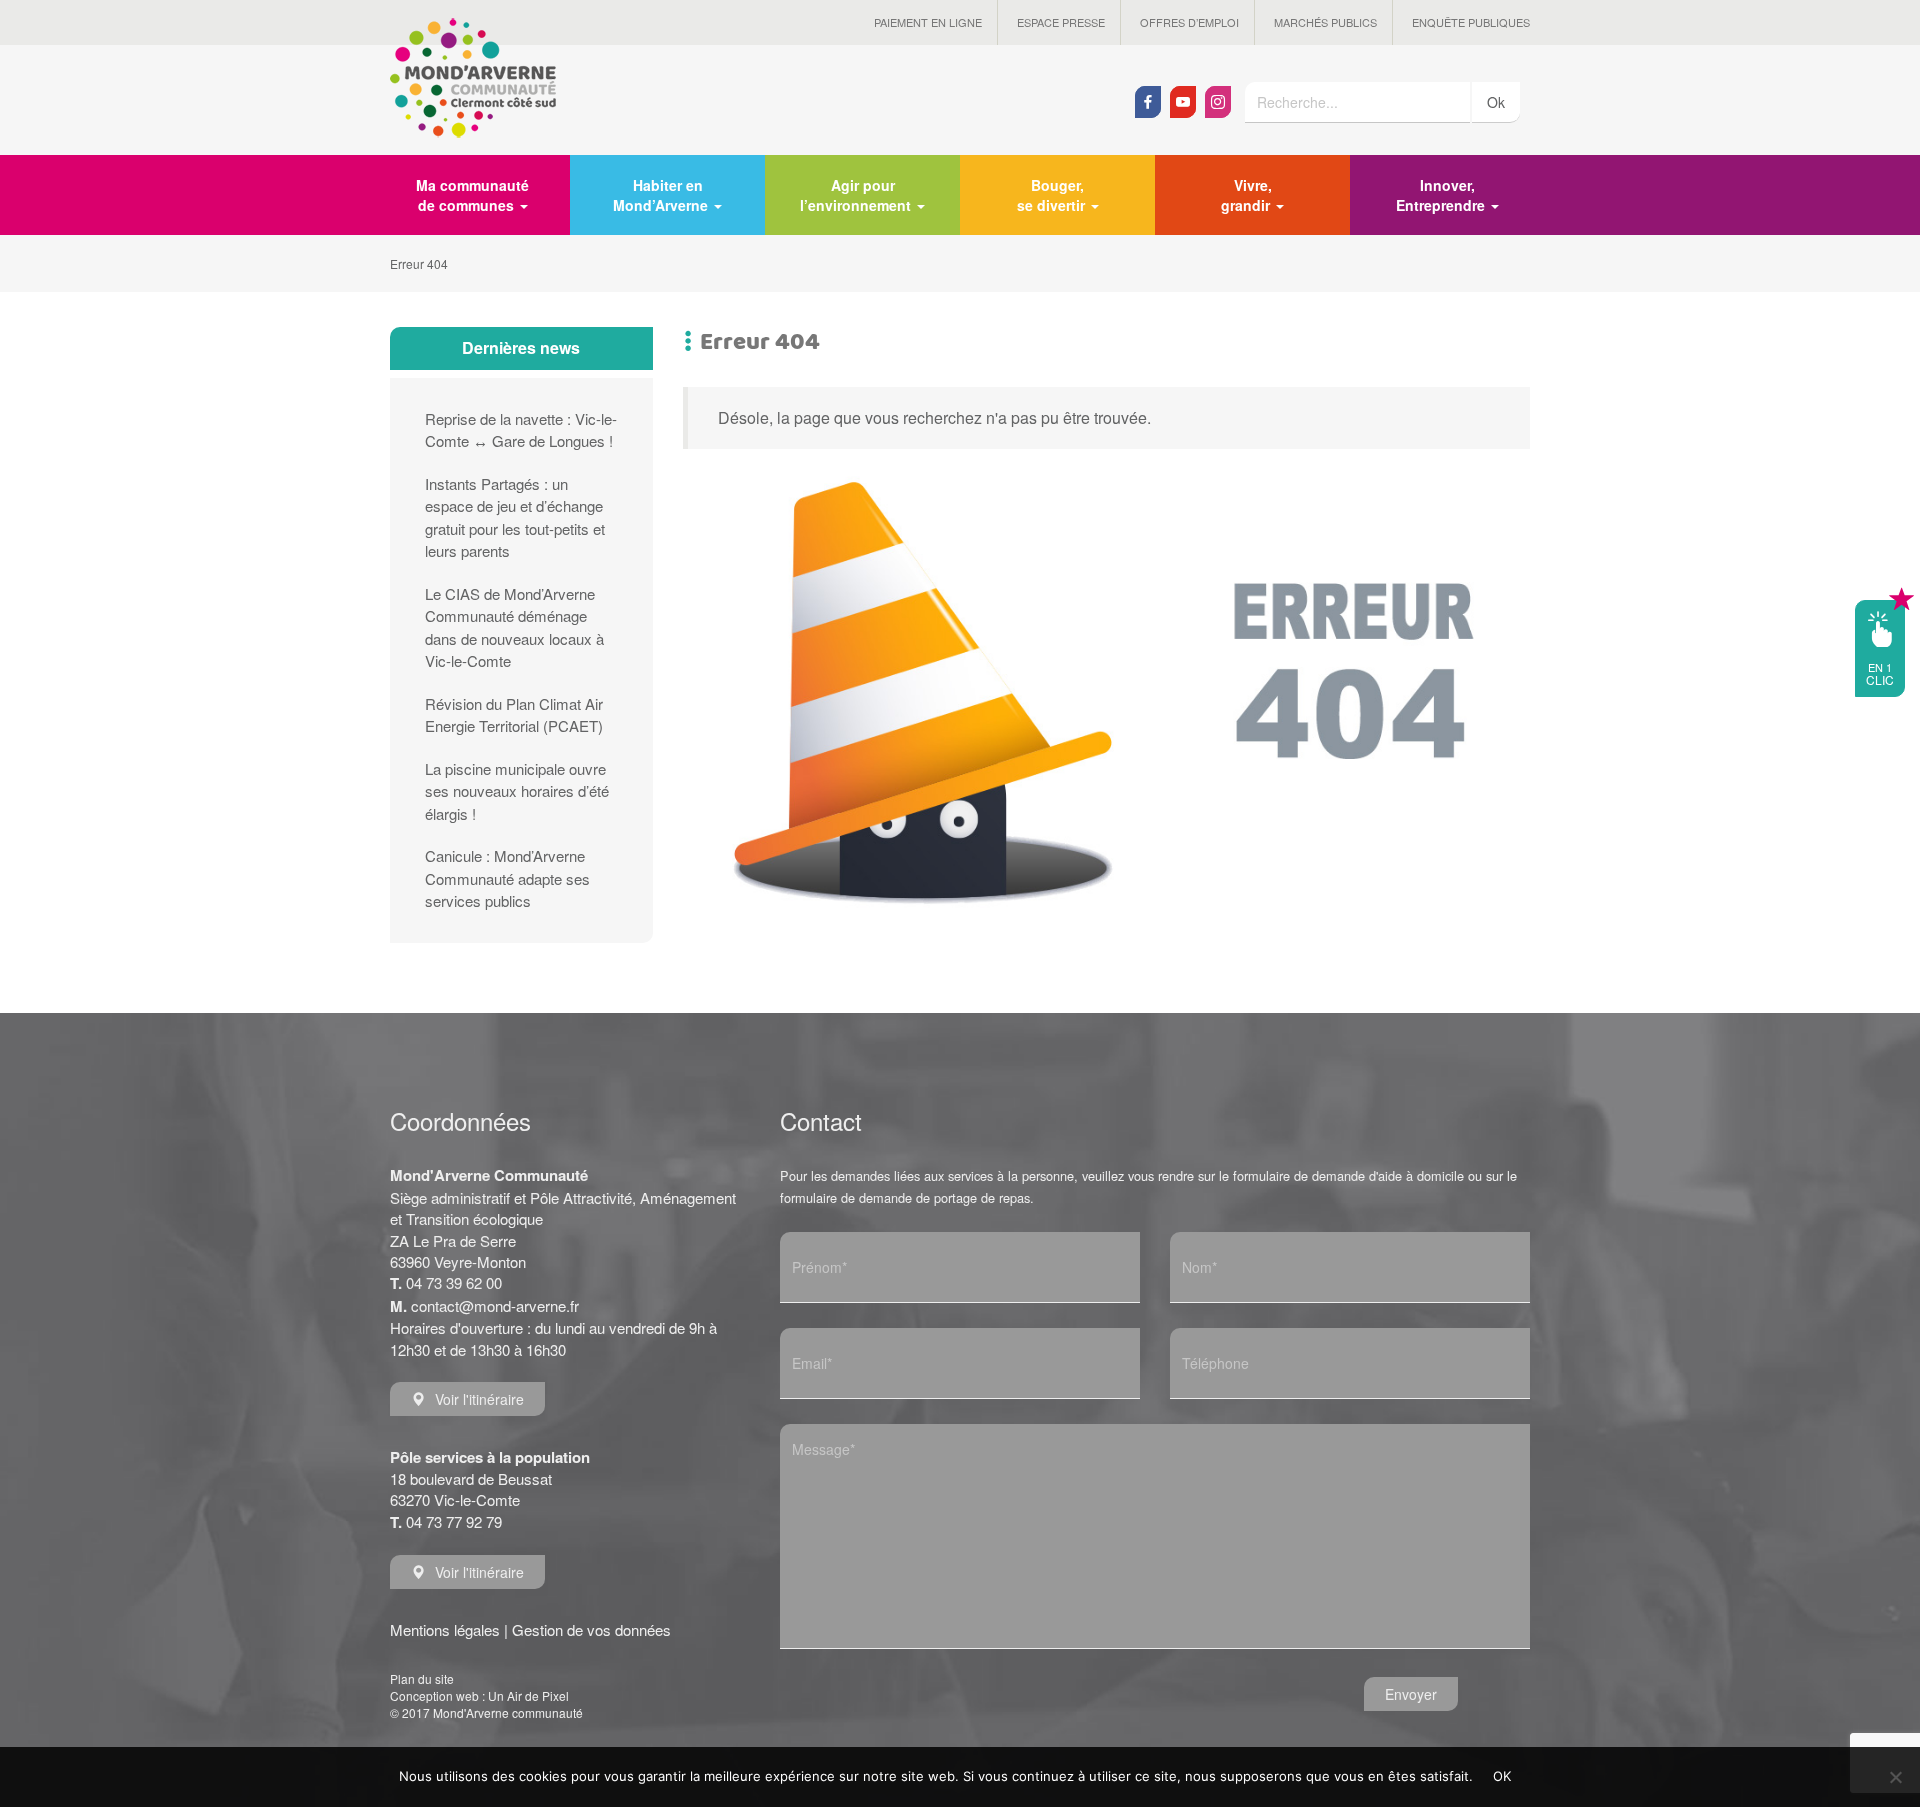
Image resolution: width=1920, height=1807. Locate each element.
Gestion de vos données (591, 1629)
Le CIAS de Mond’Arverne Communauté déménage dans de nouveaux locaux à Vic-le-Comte (514, 627)
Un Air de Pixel (528, 1695)
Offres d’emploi (1189, 22)
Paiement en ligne (928, 22)
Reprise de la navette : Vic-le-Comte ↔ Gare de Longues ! (521, 430)
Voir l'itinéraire (479, 1399)
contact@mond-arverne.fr (495, 1305)
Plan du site (422, 1678)
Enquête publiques (1471, 22)
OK (1502, 1776)
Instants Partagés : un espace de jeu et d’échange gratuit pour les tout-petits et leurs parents (515, 517)
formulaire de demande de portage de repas (905, 1197)
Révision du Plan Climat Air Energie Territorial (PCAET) (514, 715)
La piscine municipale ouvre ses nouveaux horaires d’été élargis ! (517, 791)
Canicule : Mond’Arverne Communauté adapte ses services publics (507, 878)
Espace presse (1061, 22)
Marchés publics (1325, 22)
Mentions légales (445, 1629)
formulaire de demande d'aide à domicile (1348, 1175)
